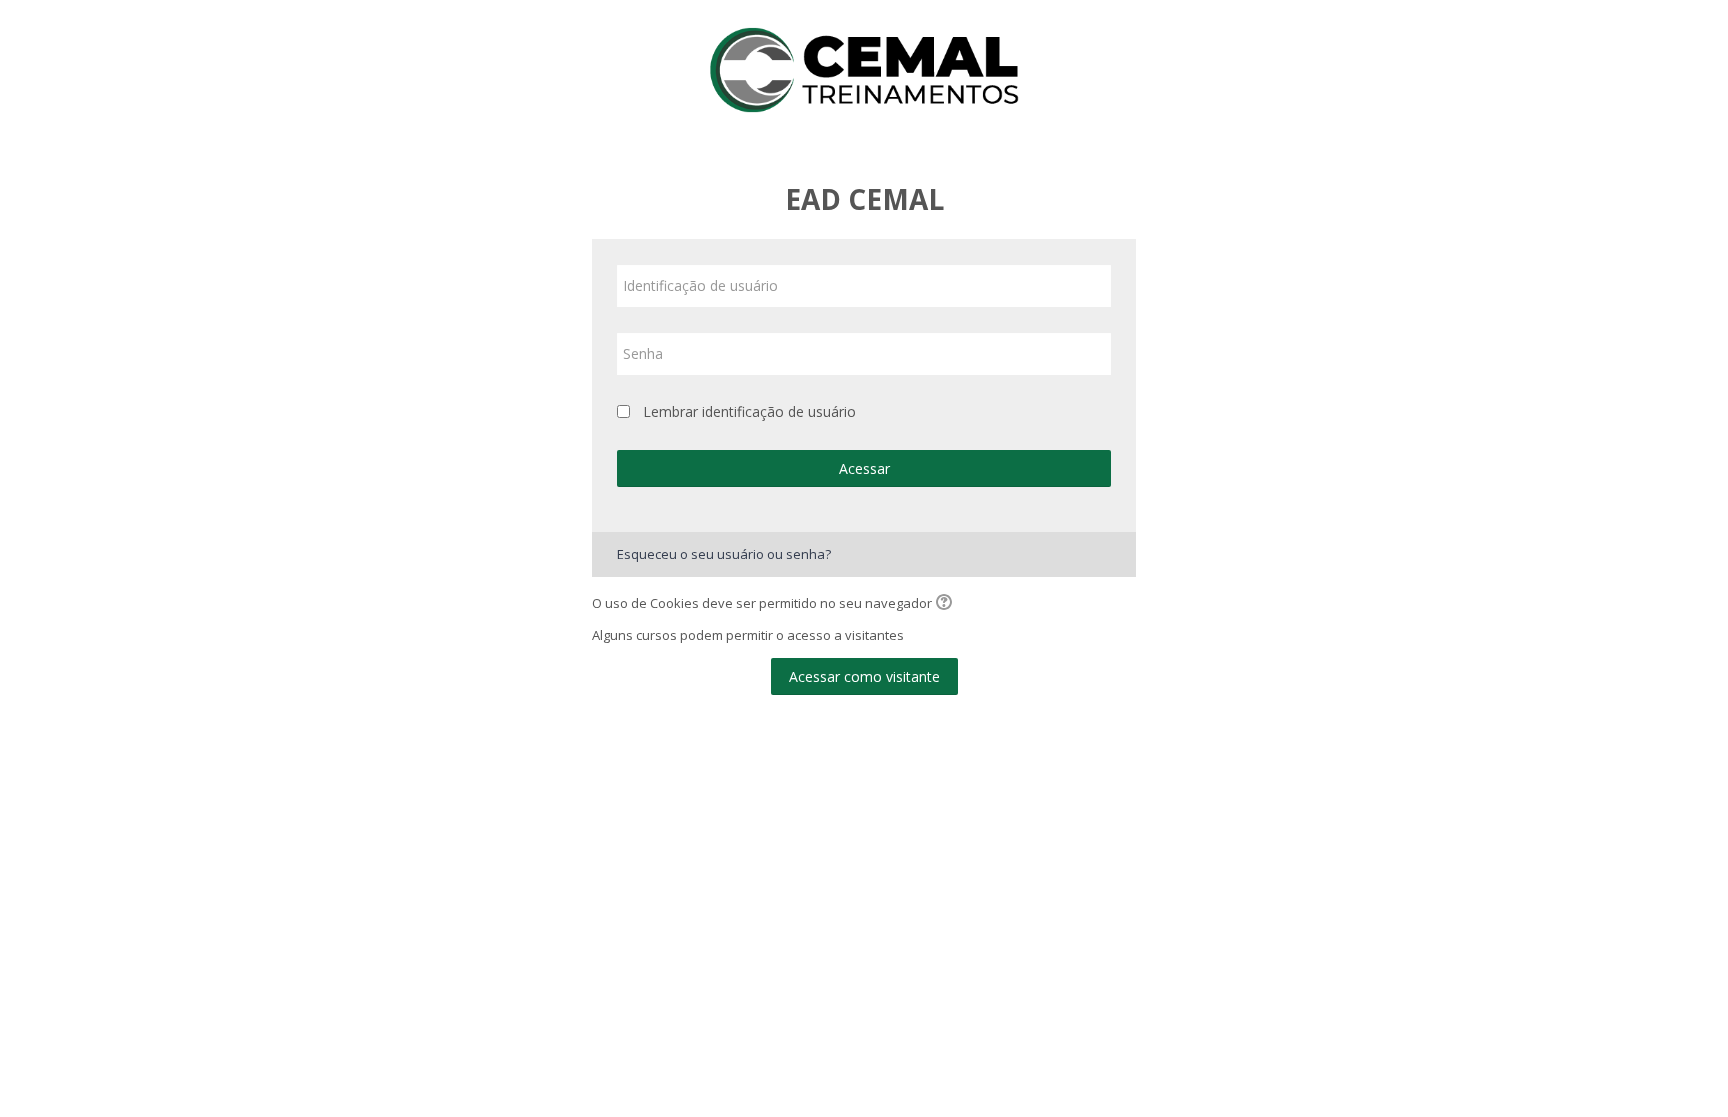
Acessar (864, 468)
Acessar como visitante (864, 676)
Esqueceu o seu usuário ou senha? (724, 554)
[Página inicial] (864, 68)
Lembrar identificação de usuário (749, 411)
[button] (947, 604)
